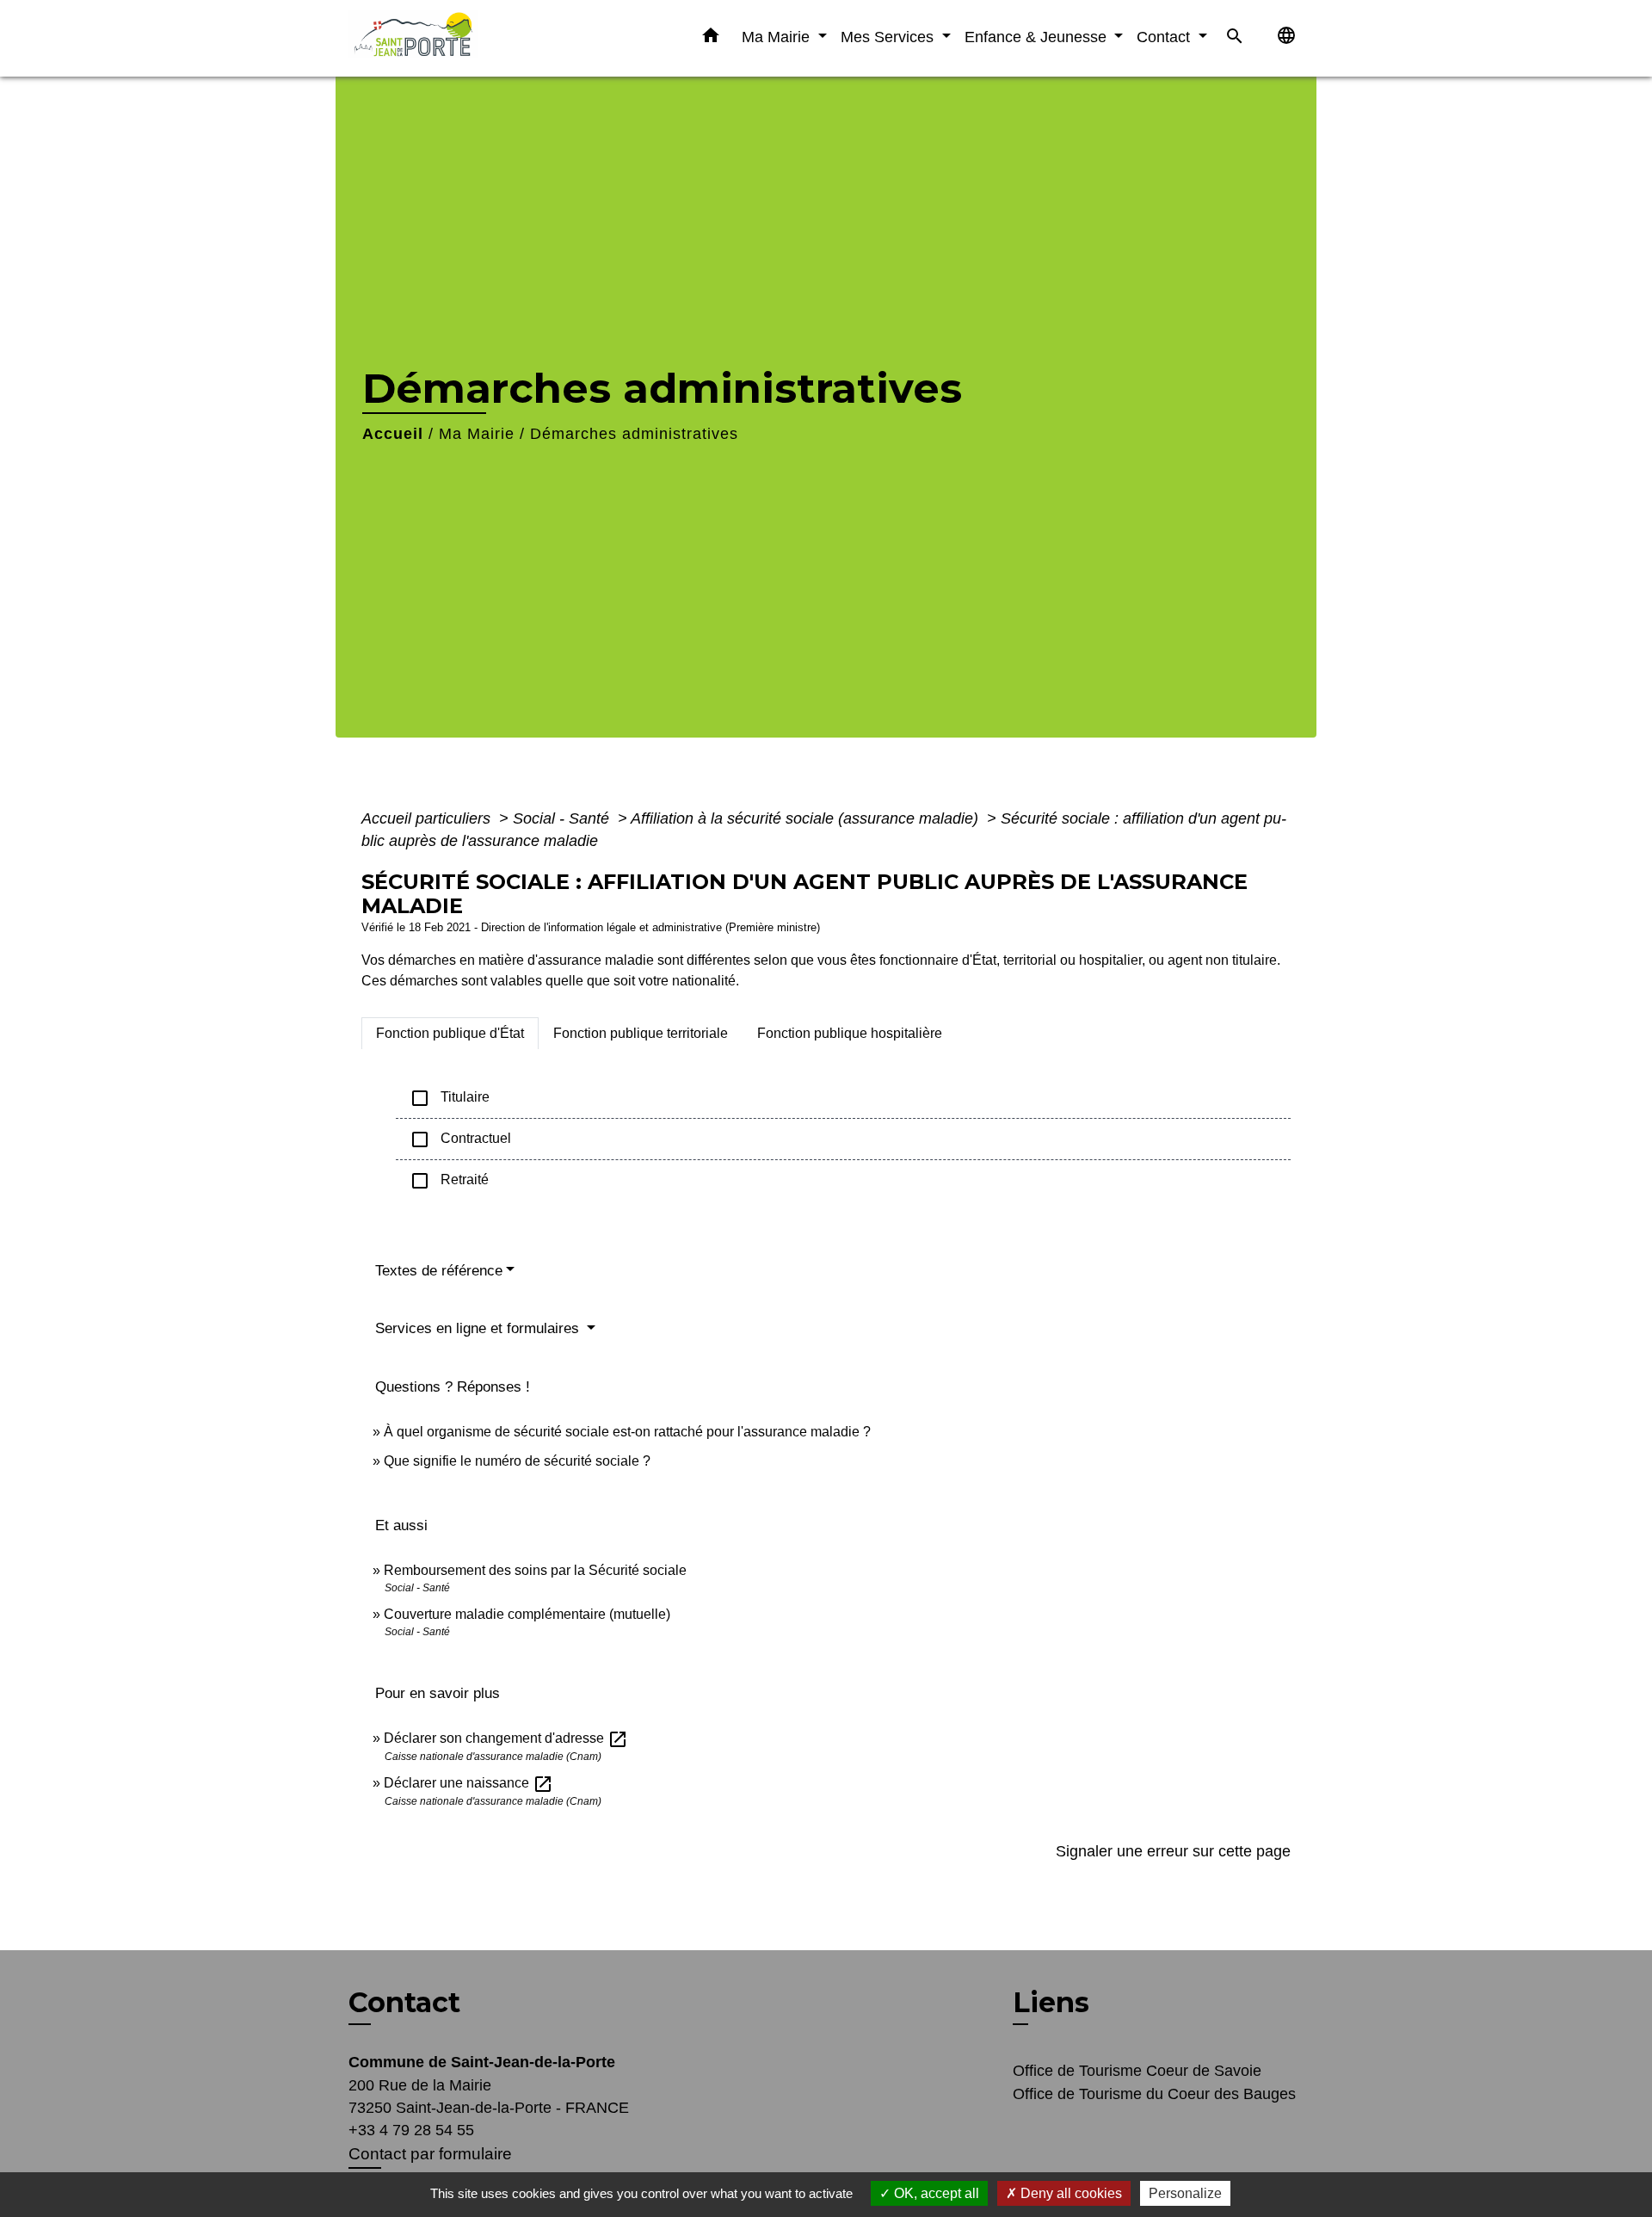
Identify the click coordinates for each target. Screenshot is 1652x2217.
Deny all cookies (1069, 2193)
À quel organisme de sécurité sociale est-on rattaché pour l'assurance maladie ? (627, 1432)
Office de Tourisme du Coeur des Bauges (1154, 2094)
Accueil (393, 434)
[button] (711, 39)
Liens (1051, 2002)
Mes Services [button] (889, 37)
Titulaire (450, 1098)
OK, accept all (935, 2193)
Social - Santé (563, 818)
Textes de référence (439, 1271)
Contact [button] (1165, 37)
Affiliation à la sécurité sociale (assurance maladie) (807, 818)
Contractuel (460, 1139)
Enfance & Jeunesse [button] (1038, 37)
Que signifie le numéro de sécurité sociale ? (517, 1461)
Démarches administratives (634, 434)
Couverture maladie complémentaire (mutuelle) (527, 1614)
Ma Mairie (477, 434)
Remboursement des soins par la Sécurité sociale (535, 1570)
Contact (404, 2003)
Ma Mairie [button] (778, 37)
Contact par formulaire (430, 2154)
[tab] (450, 1034)
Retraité (449, 1181)
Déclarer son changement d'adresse (506, 1738)
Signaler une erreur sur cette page (1173, 1851)
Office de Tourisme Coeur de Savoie (1137, 2071)
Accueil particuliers (428, 818)
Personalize (1185, 2193)
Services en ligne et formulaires (479, 1328)
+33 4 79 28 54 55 (411, 2130)
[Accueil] (456, 38)
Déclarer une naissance (468, 1783)
